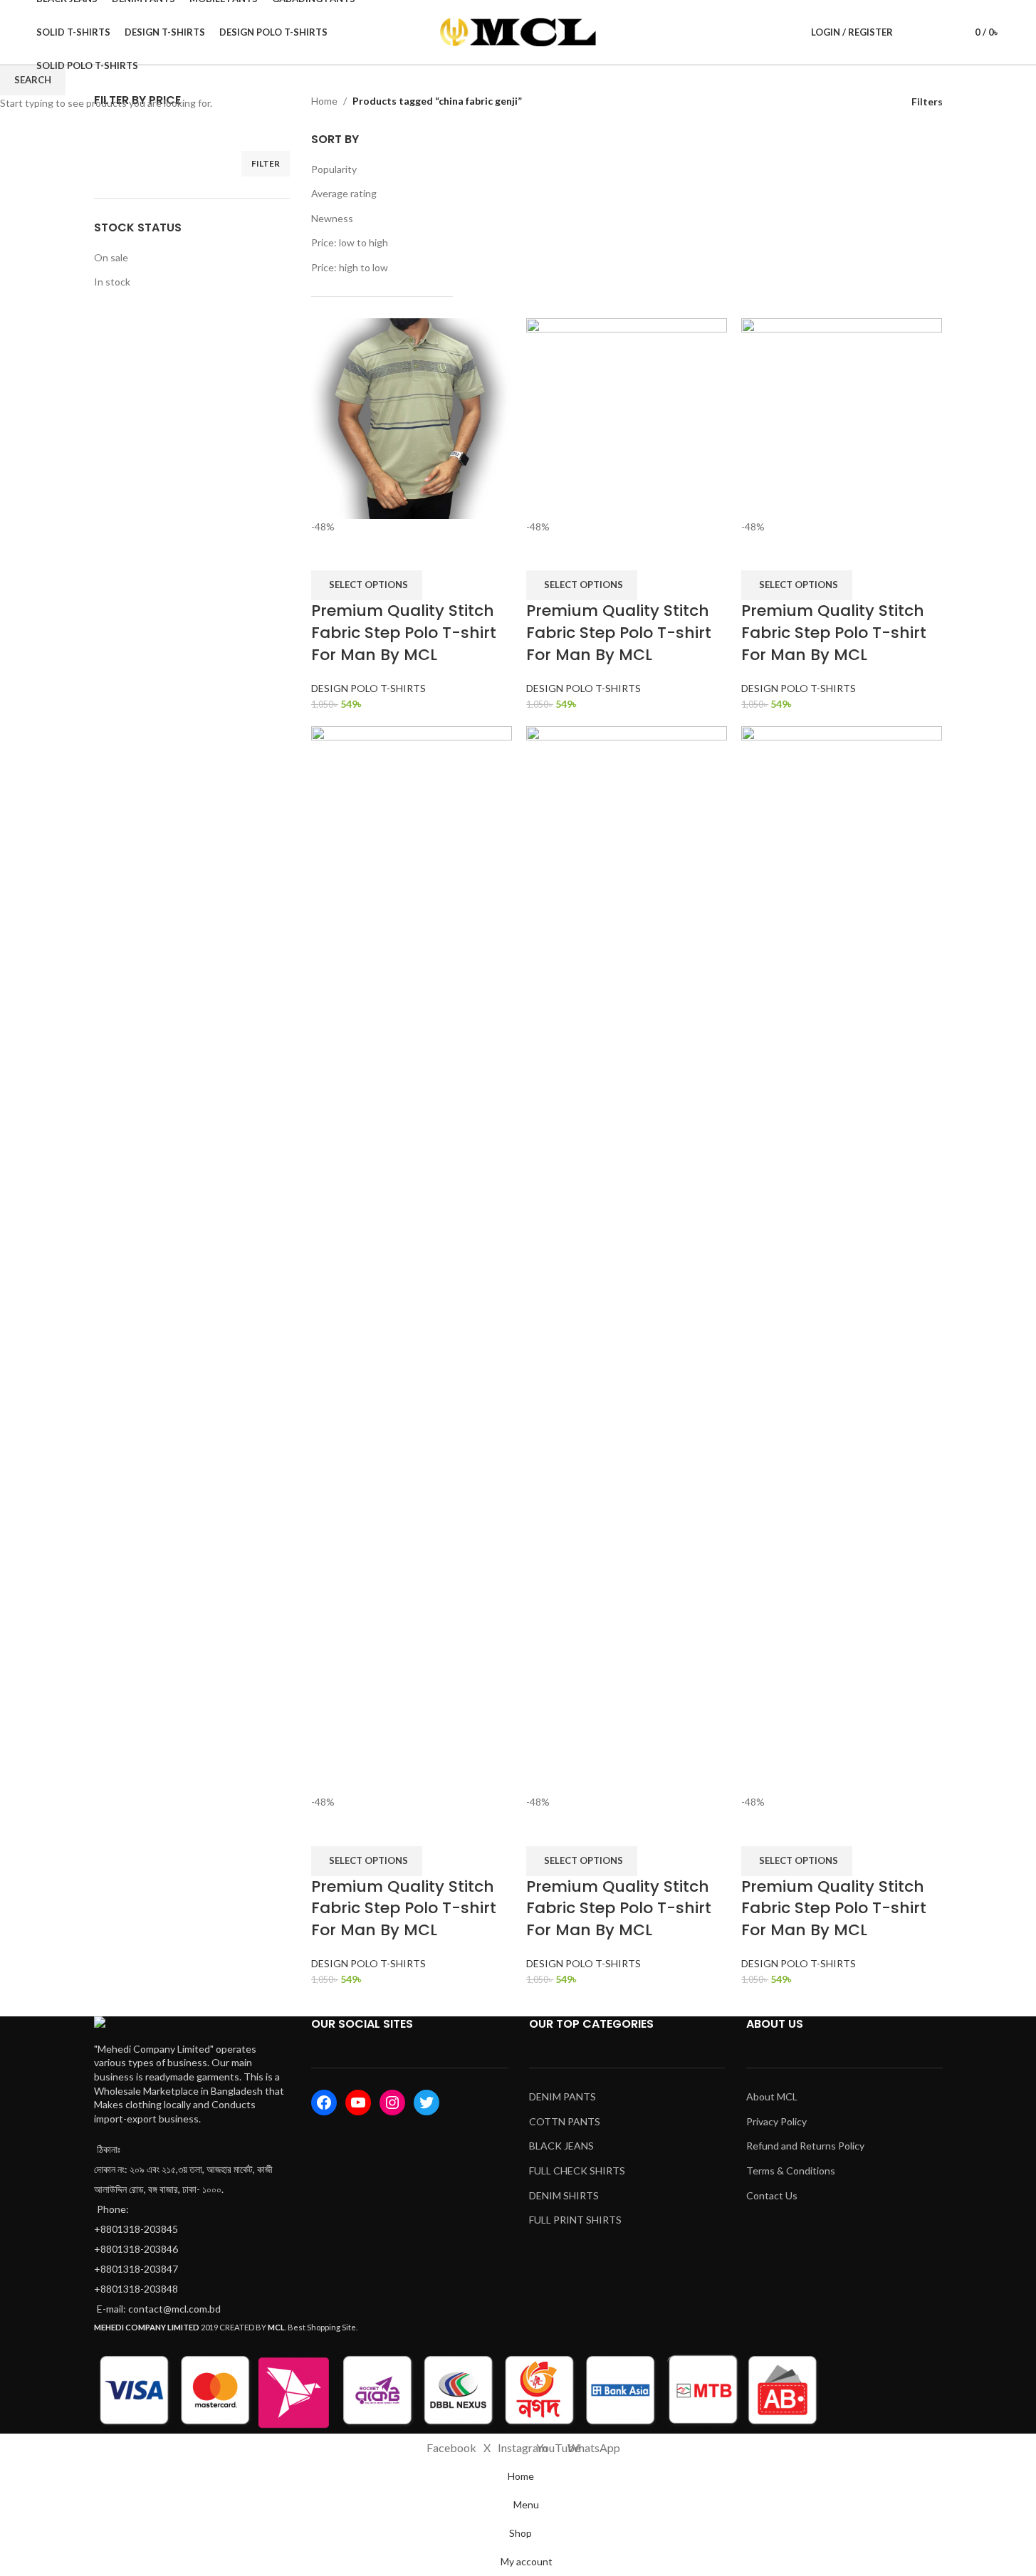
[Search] (913, 32)
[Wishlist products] (938, 32)
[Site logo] (518, 31)
